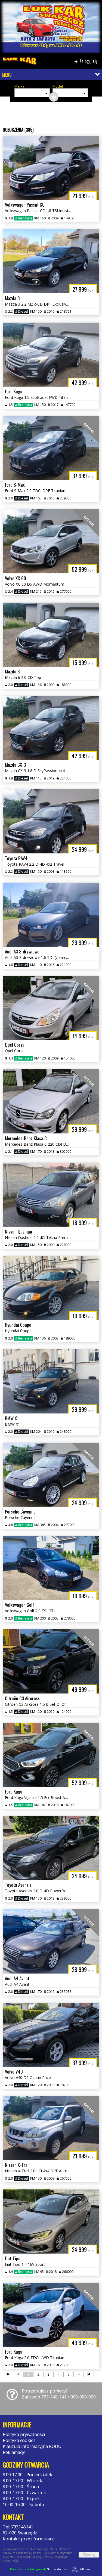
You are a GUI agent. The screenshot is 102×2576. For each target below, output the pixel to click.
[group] (51, 28)
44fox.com (86, 2569)
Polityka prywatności (24, 2434)
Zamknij (89, 2555)
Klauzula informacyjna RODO (32, 2446)
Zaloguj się (88, 61)
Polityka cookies (19, 2440)
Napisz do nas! (39, 2569)
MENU (7, 75)
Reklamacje (14, 2452)
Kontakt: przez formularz (28, 2539)
